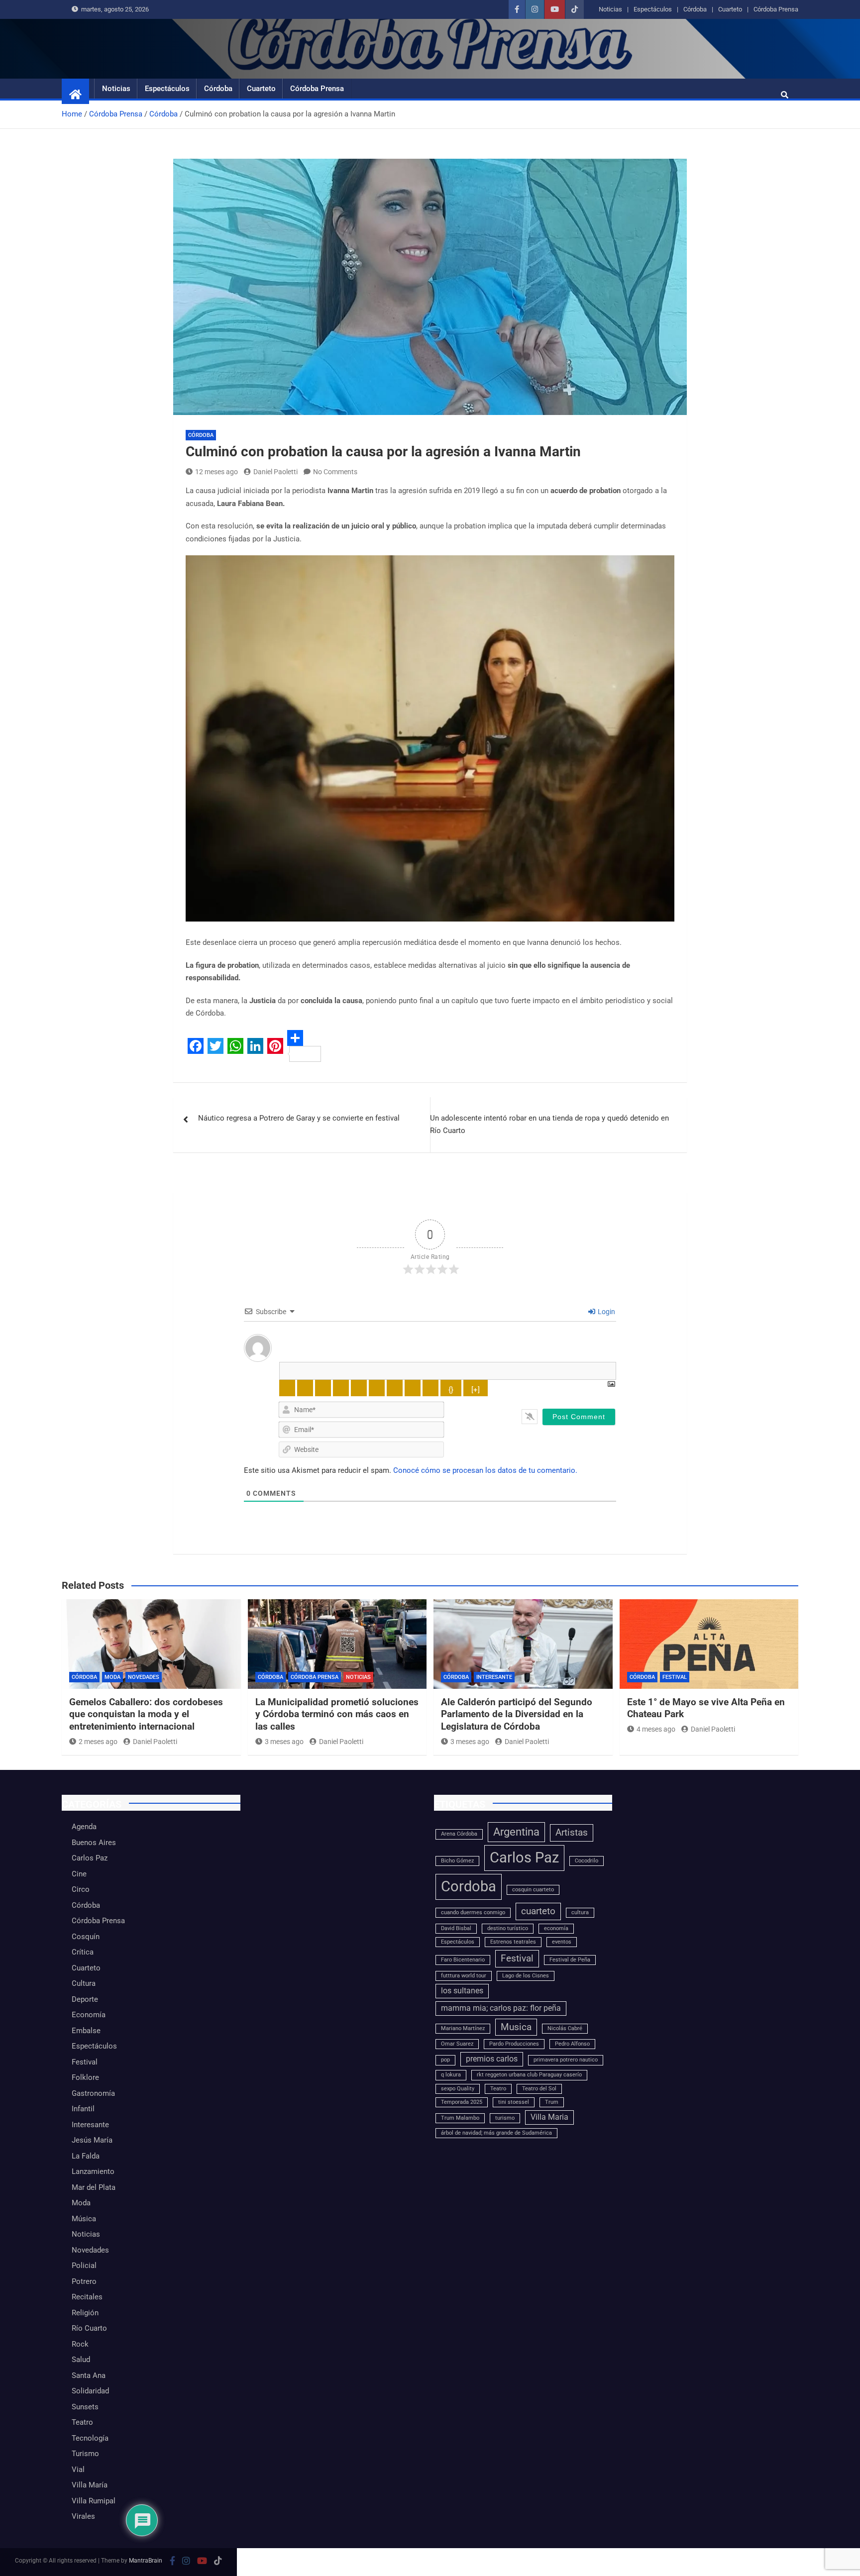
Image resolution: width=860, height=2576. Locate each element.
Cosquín (86, 1937)
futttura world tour (464, 1976)
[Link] (430, 1388)
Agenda (84, 1827)
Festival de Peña (570, 1960)
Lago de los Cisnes (526, 1976)
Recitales (87, 2297)
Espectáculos (653, 9)
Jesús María (92, 2140)
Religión (85, 2313)
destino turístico (508, 1928)
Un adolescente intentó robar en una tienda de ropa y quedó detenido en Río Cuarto (549, 1125)
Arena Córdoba (459, 1834)
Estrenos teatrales (513, 1942)
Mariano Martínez (463, 2028)
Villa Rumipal (94, 2501)
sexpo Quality (458, 2089)
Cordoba (469, 1886)
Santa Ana (89, 2375)
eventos (562, 1942)
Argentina (516, 1832)
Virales (83, 2516)
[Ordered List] (359, 1388)
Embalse (86, 2031)
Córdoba (695, 9)
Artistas (572, 1832)
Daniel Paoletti (275, 472)
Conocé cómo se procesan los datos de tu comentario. (485, 1470)
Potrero (84, 2281)
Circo (81, 1889)
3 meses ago (284, 1742)
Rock (80, 2344)
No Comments (335, 472)
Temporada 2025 (462, 2102)
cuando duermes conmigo (473, 1912)
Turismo (85, 2454)
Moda (112, 1677)
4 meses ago (656, 1729)
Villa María (90, 2485)
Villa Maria (549, 2117)
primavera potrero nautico (566, 2060)
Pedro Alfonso (572, 2044)
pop (445, 2060)
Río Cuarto (89, 2328)
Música (84, 2219)
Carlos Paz (90, 1858)
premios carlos (492, 2059)
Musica (516, 2027)
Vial (78, 2470)
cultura (580, 1912)
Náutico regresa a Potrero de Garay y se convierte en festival (299, 1118)
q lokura (451, 2075)
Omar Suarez (457, 2044)
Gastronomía (93, 2093)
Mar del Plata (94, 2187)
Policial (84, 2266)
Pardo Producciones (514, 2044)
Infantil (83, 2109)
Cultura (84, 1983)
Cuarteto (730, 9)
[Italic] (305, 1388)
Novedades (144, 1677)
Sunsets (85, 2407)
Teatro (82, 2422)
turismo (505, 2118)
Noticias (610, 9)
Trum (552, 2102)
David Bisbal (456, 1928)
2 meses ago (98, 1742)
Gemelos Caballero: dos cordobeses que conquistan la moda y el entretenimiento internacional (146, 1714)
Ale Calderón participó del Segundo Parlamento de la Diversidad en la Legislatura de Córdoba (517, 1714)
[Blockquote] (395, 1388)
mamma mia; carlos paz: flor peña (501, 2008)
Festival (675, 1677)
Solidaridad (90, 2391)
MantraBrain (146, 2561)
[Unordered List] (377, 1388)
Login (606, 1312)
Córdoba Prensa (776, 9)
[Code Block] (413, 1388)
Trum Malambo (460, 2118)
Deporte (85, 1999)
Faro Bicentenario (463, 1960)
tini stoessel (514, 2102)
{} (451, 1390)
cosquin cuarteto (533, 1890)
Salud (81, 2360)
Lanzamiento (93, 2171)
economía (556, 1928)
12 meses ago (216, 472)
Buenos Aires (94, 1843)
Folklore (85, 2077)
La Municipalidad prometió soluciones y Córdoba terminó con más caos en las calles (337, 1714)
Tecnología (90, 2438)
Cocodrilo (587, 1861)
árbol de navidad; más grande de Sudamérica (496, 2133)
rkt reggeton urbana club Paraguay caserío (529, 2075)
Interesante (494, 1677)
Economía (89, 2015)
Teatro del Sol (539, 2089)
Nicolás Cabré (565, 2028)
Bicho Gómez (457, 1861)
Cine (79, 1874)
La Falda (86, 2156)
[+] (476, 1390)
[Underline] (323, 1388)
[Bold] (287, 1388)
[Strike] (341, 1388)
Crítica (83, 1952)
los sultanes (462, 1991)
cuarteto (538, 1911)
